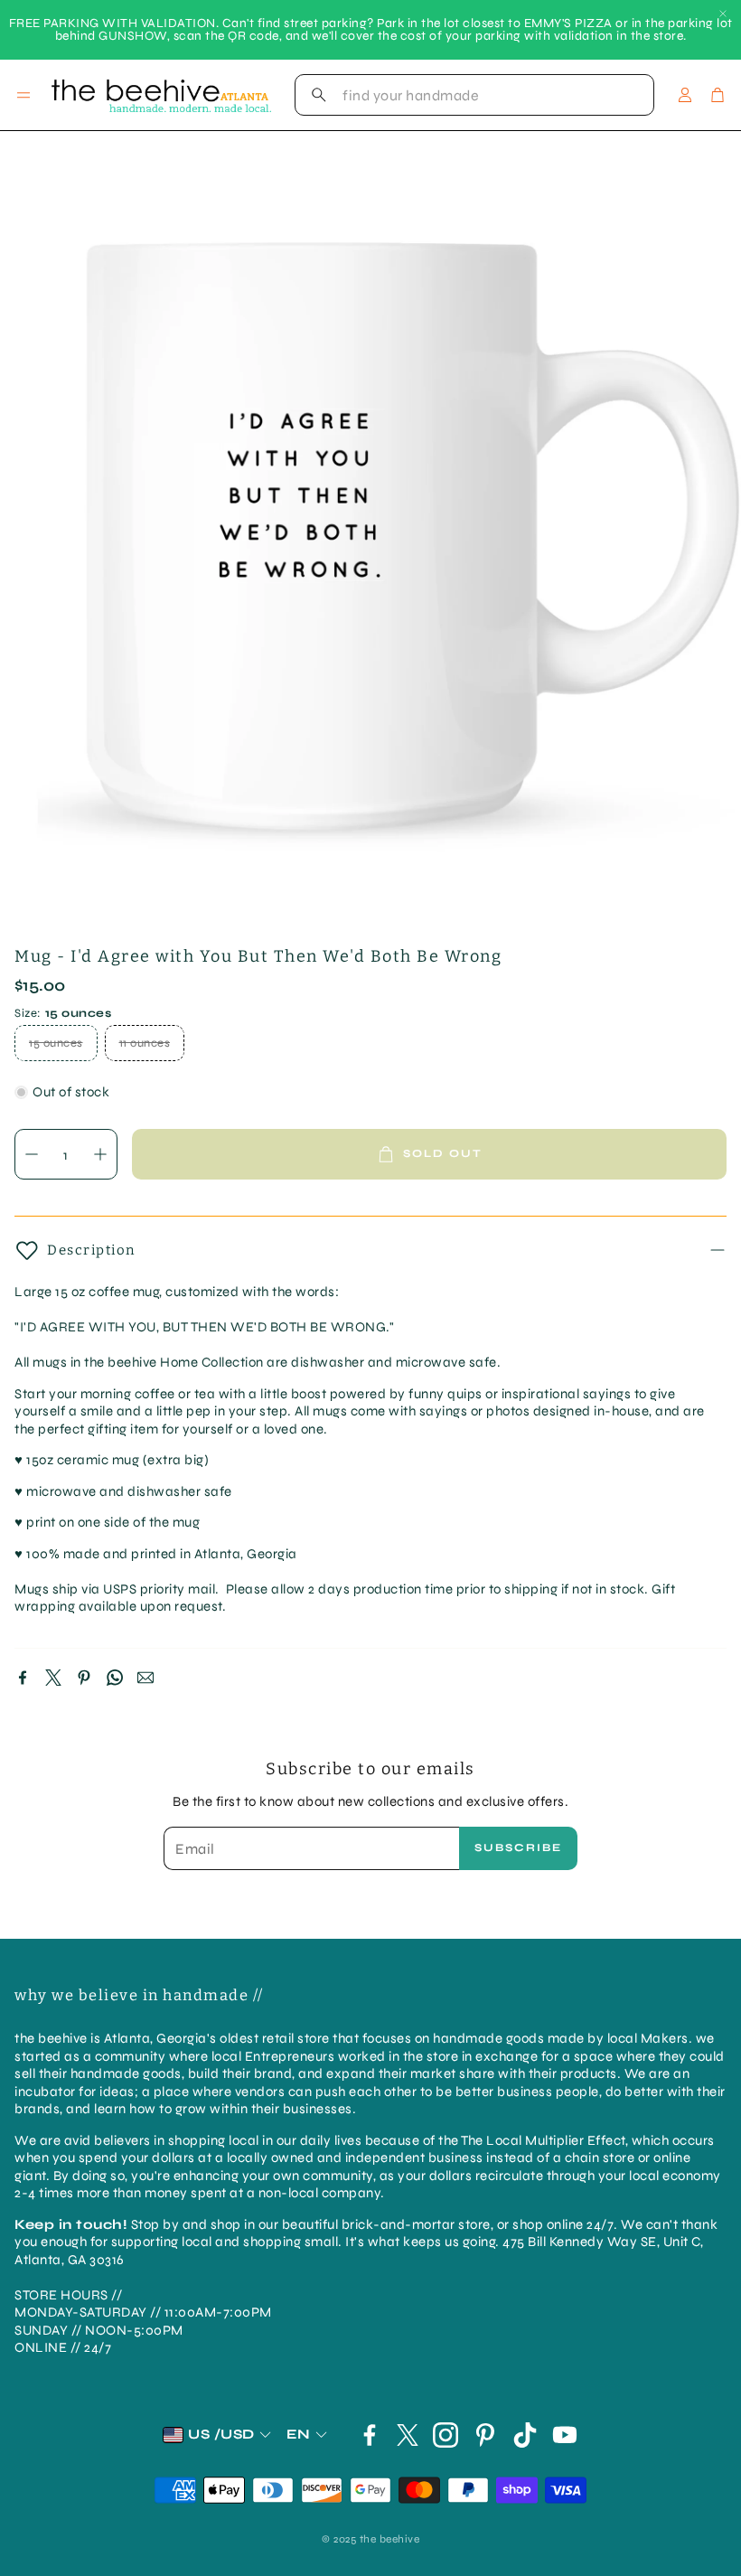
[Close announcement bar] (723, 14)
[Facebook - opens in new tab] (370, 2435)
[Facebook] (23, 1678)
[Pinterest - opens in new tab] (485, 2435)
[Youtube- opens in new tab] (565, 2435)
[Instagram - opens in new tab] (446, 2435)
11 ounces (145, 1043)
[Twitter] (53, 1678)
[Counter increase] (100, 1154)
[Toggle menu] (23, 95)
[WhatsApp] (115, 1678)
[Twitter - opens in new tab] (408, 2435)
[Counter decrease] (32, 1154)
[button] (474, 95)
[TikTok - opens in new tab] (525, 2435)
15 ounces (56, 1043)
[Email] (145, 1678)
